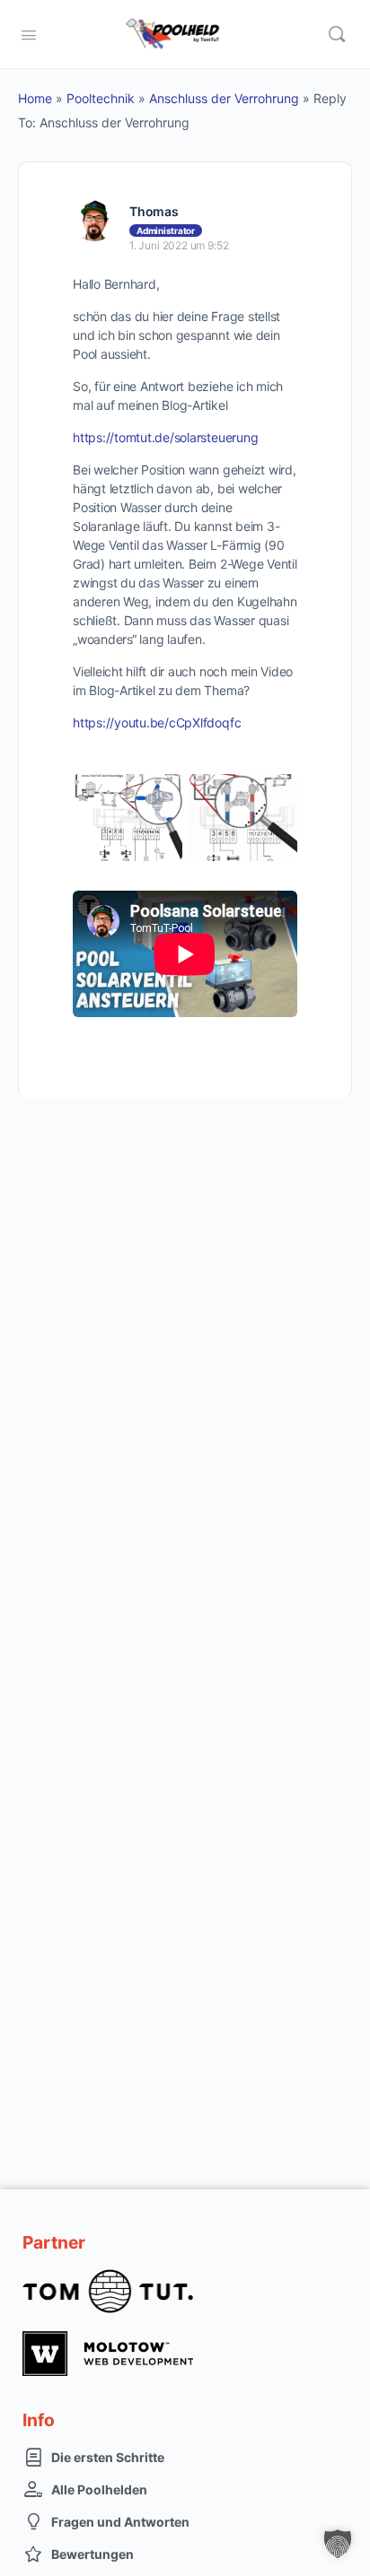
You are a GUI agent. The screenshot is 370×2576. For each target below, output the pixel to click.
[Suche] (337, 34)
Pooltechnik (101, 98)
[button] (338, 2544)
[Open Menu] (29, 33)
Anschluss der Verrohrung (224, 98)
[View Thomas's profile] (94, 220)
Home (35, 98)
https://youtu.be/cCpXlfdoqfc (157, 722)
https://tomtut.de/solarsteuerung (165, 437)
